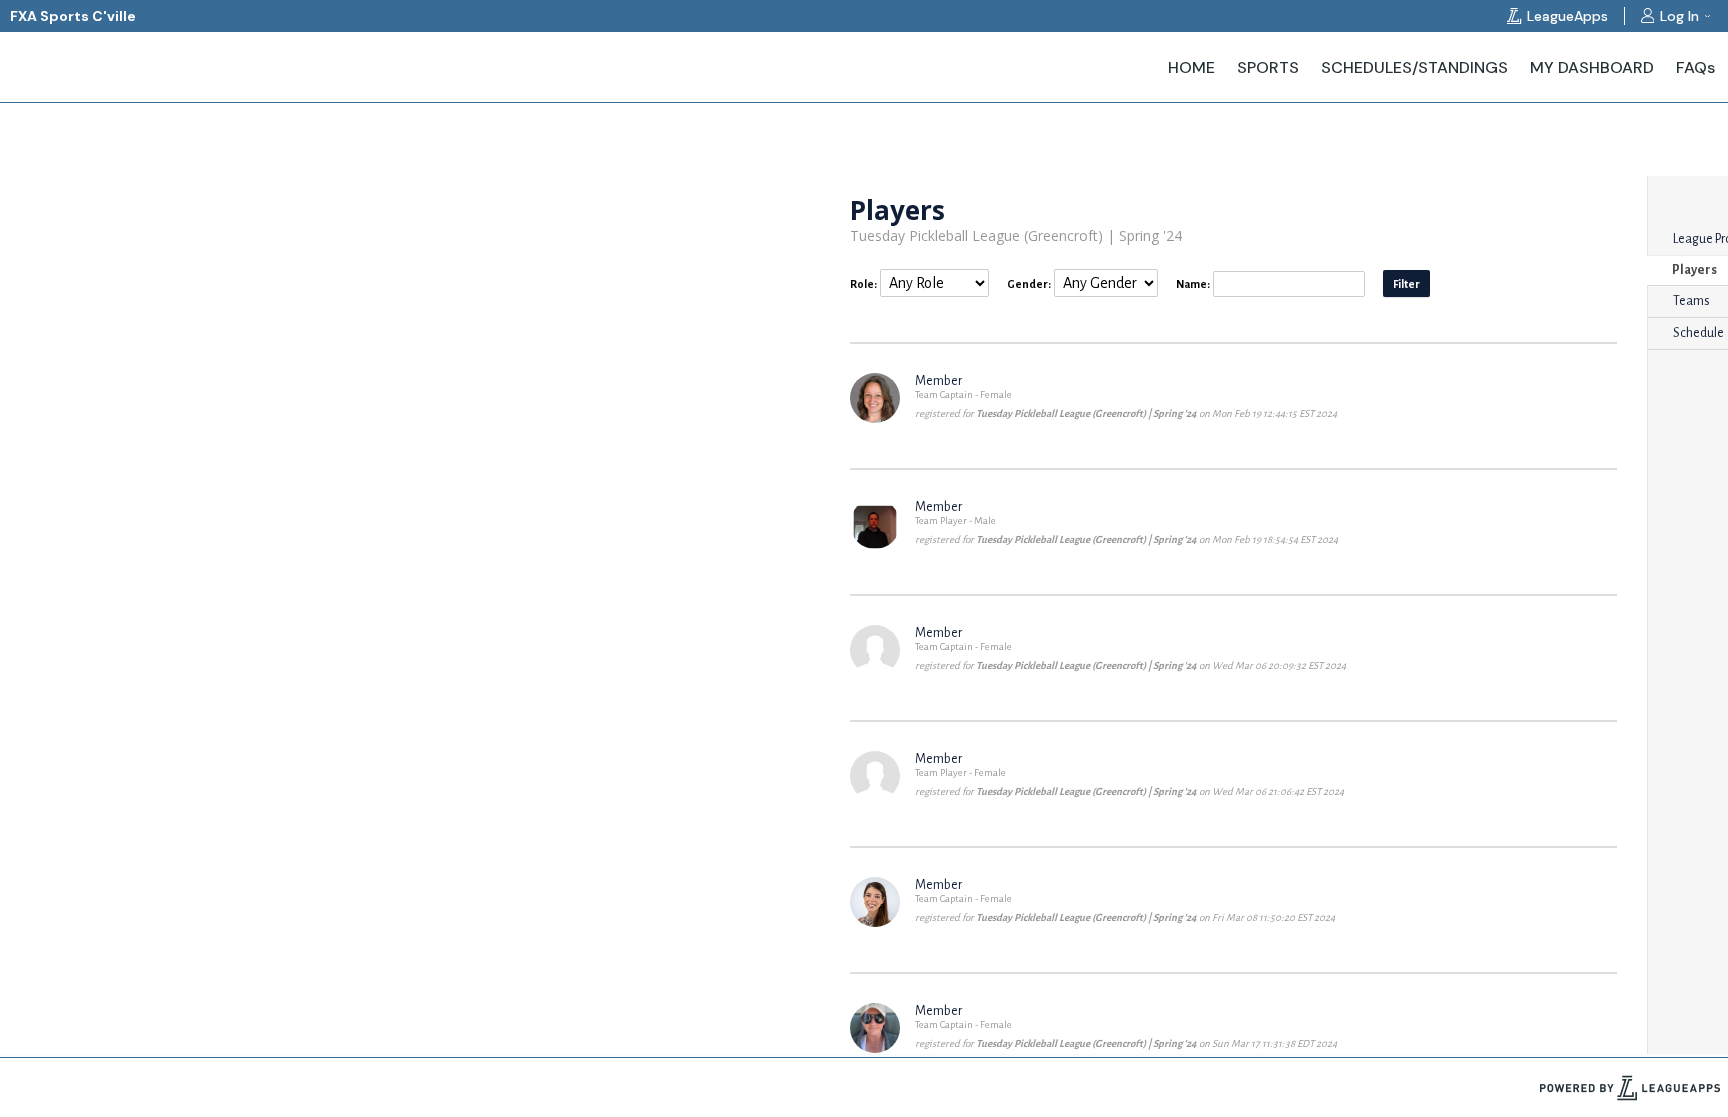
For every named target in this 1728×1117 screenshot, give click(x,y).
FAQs (1695, 67)
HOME (1191, 67)
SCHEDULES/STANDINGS (1414, 67)
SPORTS (1268, 67)
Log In (1679, 16)
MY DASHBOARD (1592, 67)
